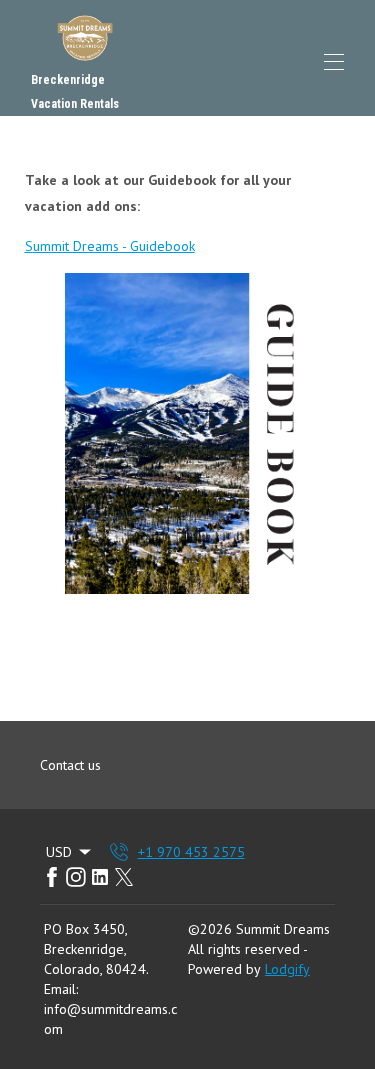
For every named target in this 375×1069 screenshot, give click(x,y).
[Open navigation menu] (334, 62)
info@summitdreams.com (110, 1019)
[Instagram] (76, 877)
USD (59, 852)
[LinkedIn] (100, 877)
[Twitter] (124, 877)
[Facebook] (52, 877)
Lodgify (287, 969)
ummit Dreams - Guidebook (114, 246)
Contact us (70, 765)
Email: (61, 989)
